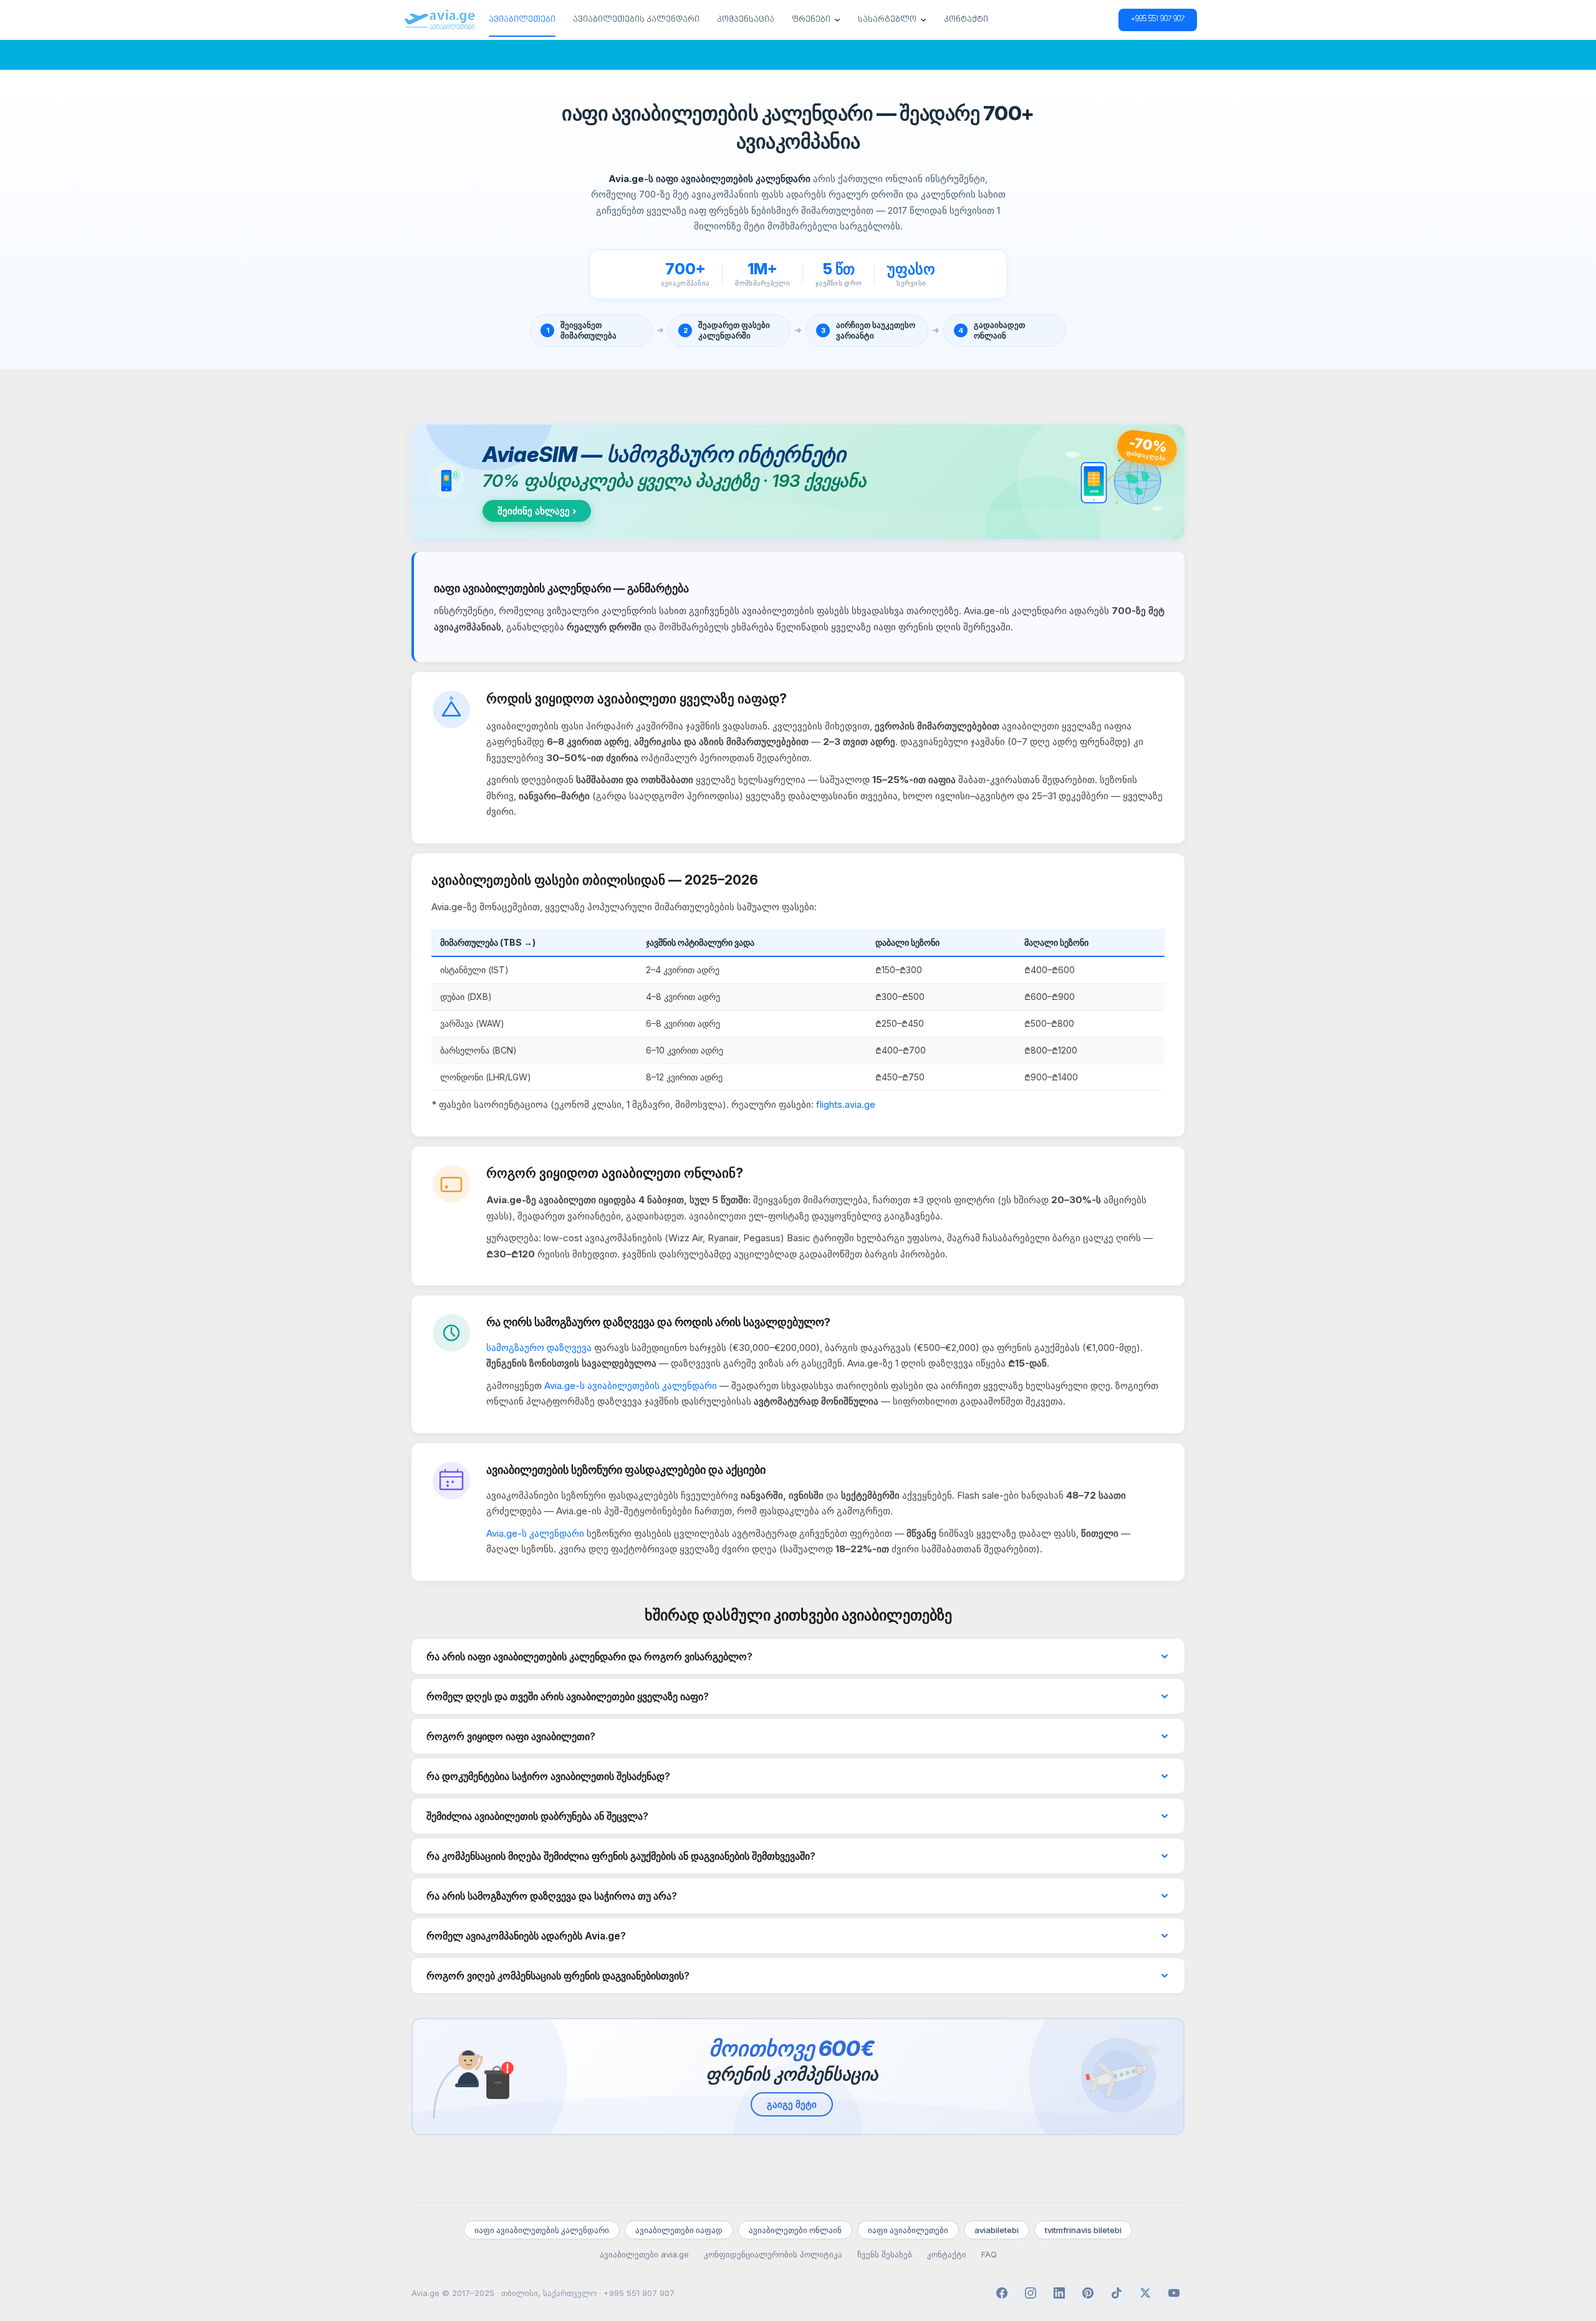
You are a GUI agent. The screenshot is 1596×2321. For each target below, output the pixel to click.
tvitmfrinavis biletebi (1083, 2230)
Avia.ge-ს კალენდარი (535, 1533)
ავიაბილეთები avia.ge (644, 2254)
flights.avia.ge (846, 1104)
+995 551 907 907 (1158, 20)
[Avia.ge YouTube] (1174, 2293)
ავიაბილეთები (522, 20)
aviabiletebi (997, 2230)
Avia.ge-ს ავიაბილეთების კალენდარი (631, 1386)
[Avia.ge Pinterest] (1088, 2293)
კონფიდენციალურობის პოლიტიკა (773, 2254)
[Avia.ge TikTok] (1117, 2293)
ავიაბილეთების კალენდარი (636, 20)
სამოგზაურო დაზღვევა (539, 1348)
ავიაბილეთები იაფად (679, 2230)
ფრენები (811, 20)
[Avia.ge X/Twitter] (1145, 2293)
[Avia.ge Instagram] (1031, 2293)
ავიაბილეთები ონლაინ (795, 2230)
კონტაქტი (966, 20)
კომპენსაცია (746, 20)
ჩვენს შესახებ (885, 2254)
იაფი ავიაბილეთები (908, 2230)
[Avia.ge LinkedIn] (1059, 2293)
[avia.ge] (440, 20)
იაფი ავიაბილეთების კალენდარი (542, 2230)
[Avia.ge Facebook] (1002, 2293)
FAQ (989, 2254)
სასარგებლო (887, 20)
